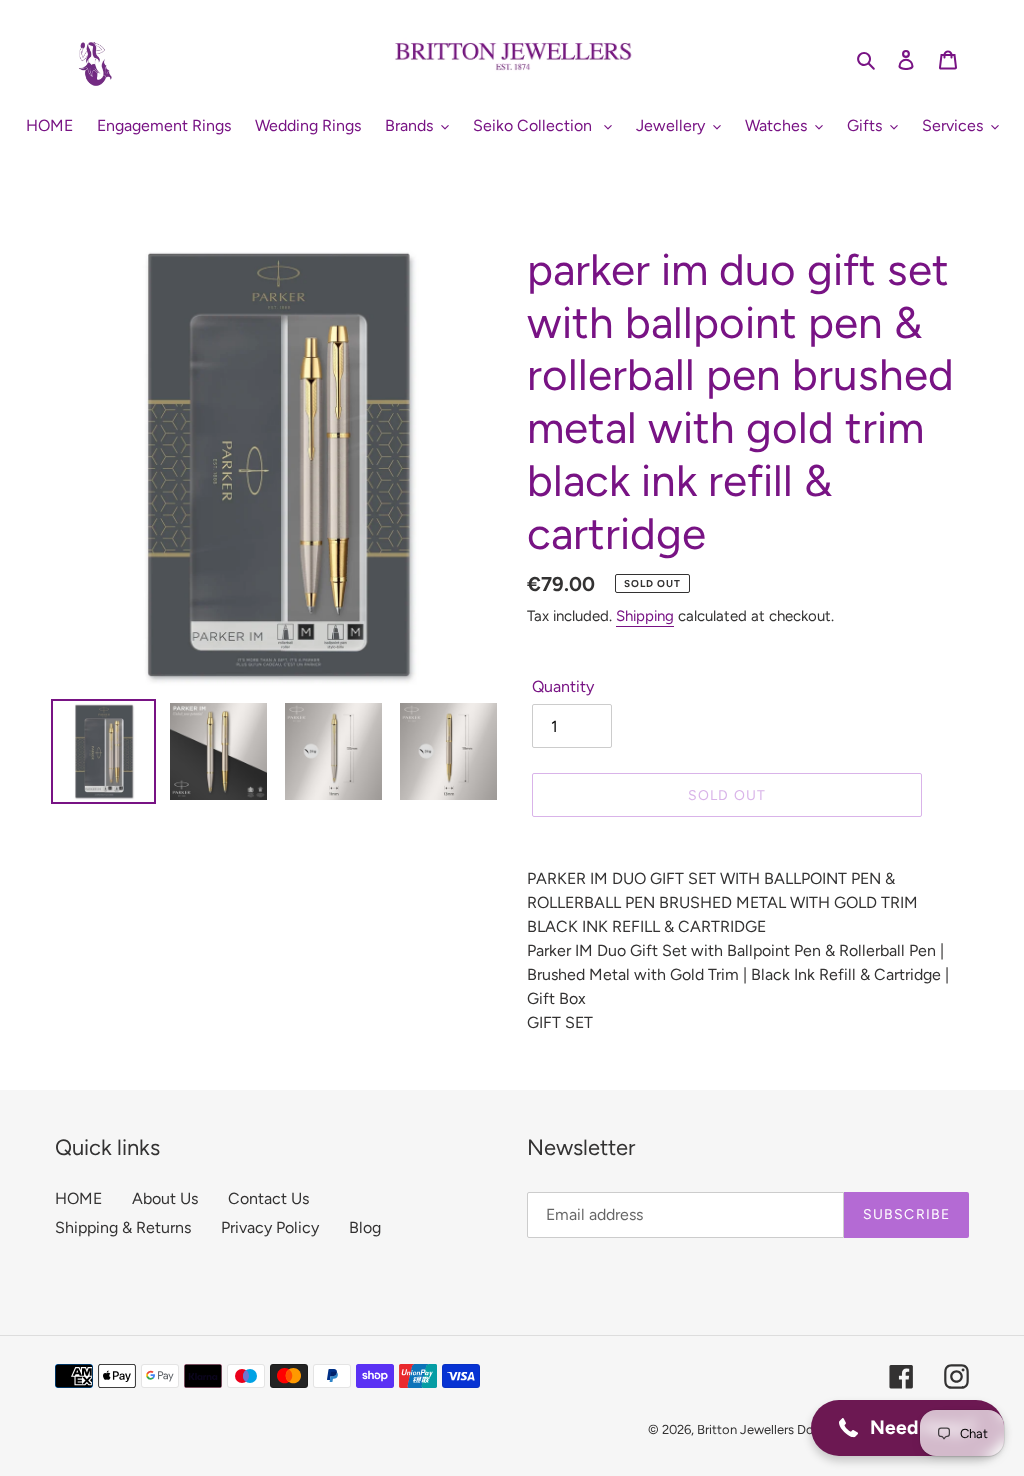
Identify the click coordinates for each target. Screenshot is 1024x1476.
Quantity (563, 686)
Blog (365, 1227)
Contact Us (268, 1198)
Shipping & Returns (123, 1227)
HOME (78, 1198)
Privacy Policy (270, 1227)
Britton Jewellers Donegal (771, 1429)
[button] (907, 1428)
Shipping (645, 616)
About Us (165, 1198)
